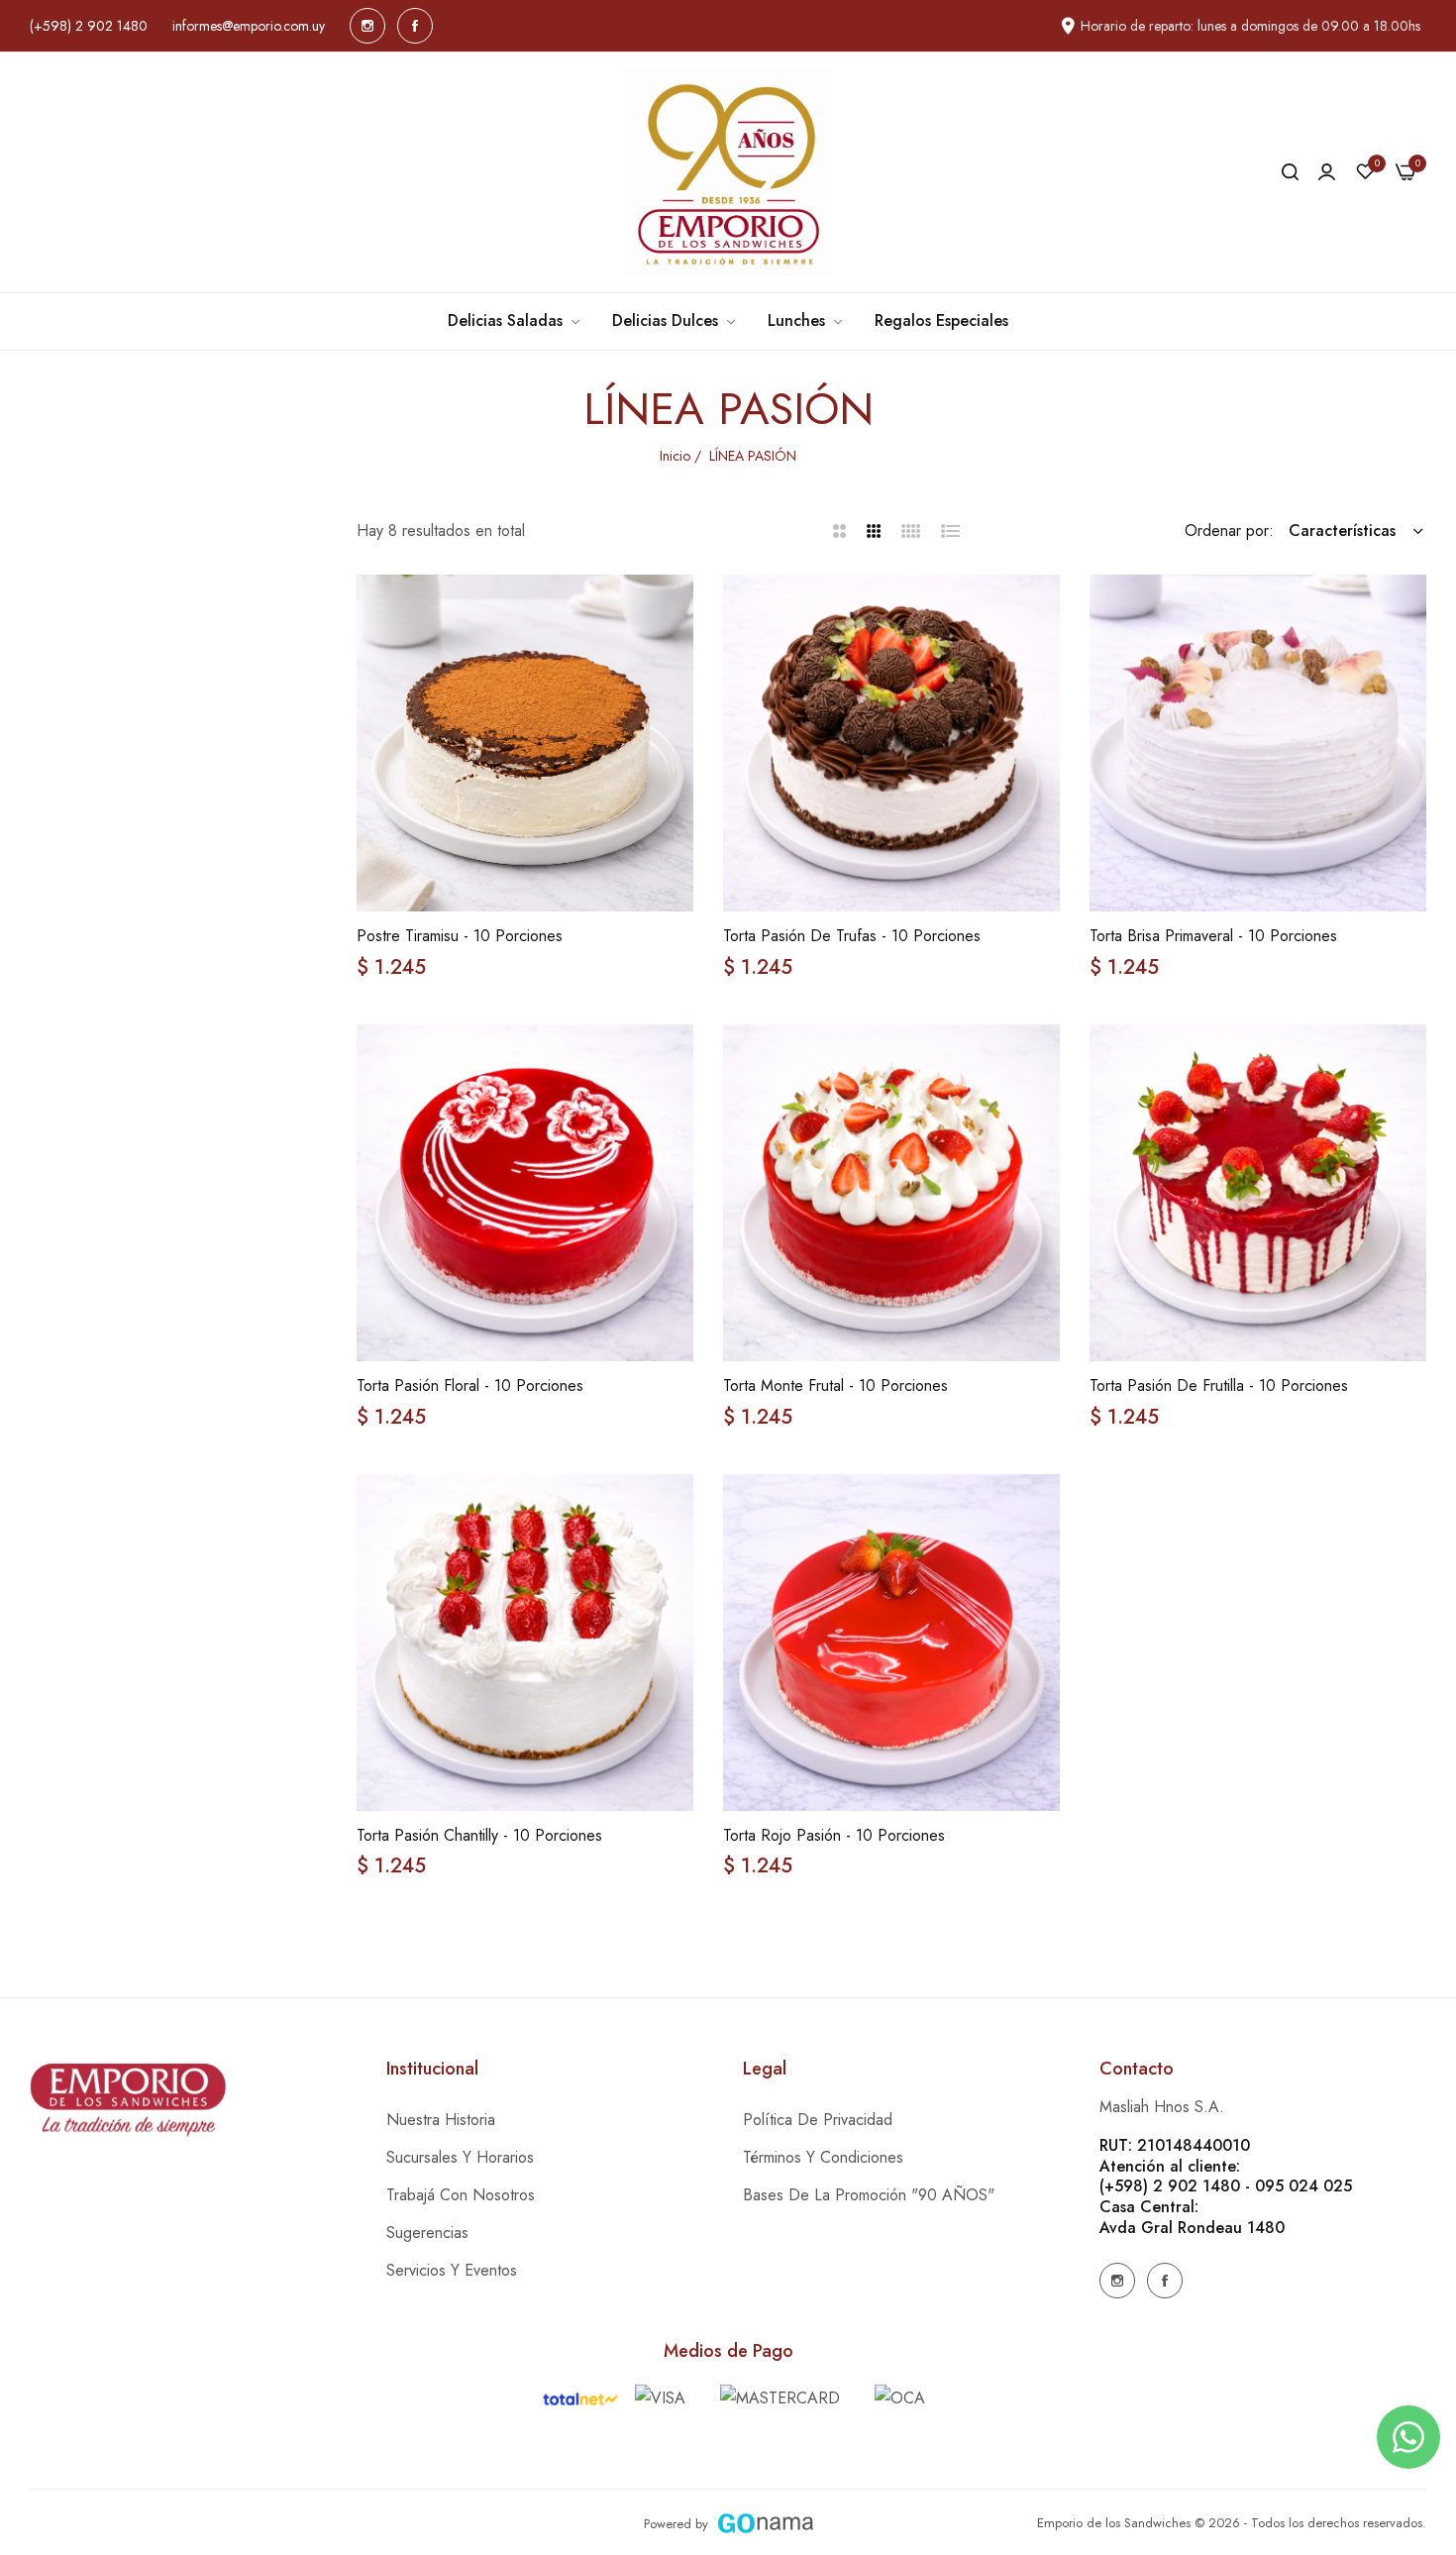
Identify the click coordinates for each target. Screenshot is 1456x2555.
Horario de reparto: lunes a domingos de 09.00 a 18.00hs (1250, 26)
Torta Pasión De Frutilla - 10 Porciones (1219, 1386)
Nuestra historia (441, 2120)
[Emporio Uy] (728, 172)
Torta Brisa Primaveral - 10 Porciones (1213, 937)
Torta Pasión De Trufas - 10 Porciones (852, 937)
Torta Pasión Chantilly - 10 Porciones (479, 1836)
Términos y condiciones (823, 2157)
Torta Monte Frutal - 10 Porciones (835, 1386)
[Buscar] (1290, 172)
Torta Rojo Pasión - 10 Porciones (834, 1836)
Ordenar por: (1229, 531)
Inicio (675, 456)
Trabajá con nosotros (461, 2195)
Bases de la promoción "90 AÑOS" (869, 2195)
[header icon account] (1327, 172)
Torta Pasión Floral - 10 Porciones (470, 1386)
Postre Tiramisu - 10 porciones (460, 937)
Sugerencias (427, 2233)
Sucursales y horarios (460, 2157)
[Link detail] (367, 26)
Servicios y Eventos (452, 2270)
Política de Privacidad (818, 2120)
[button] (671, 612)
